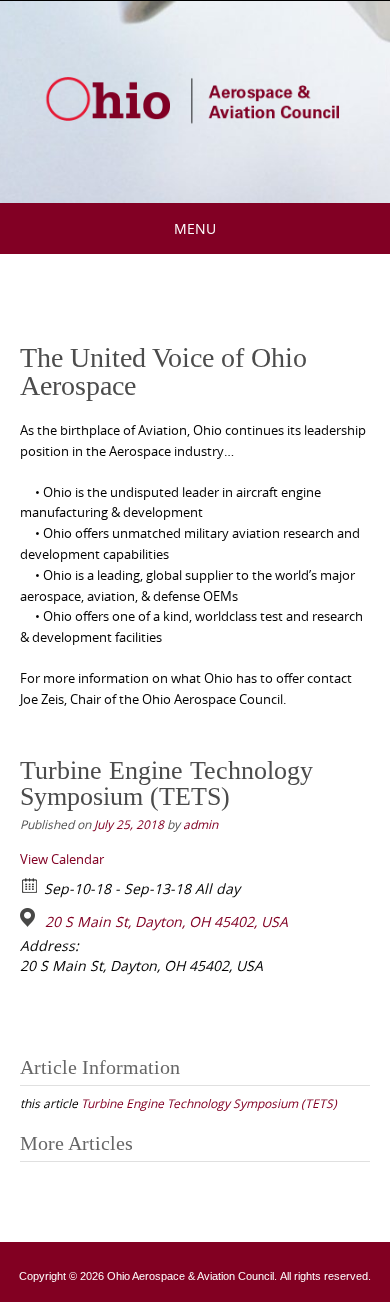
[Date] (30, 884)
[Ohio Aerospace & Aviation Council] (195, 98)
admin (200, 824)
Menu (195, 228)
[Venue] (30, 917)
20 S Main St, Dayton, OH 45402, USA (166, 922)
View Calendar (62, 859)
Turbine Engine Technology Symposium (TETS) (209, 1103)
